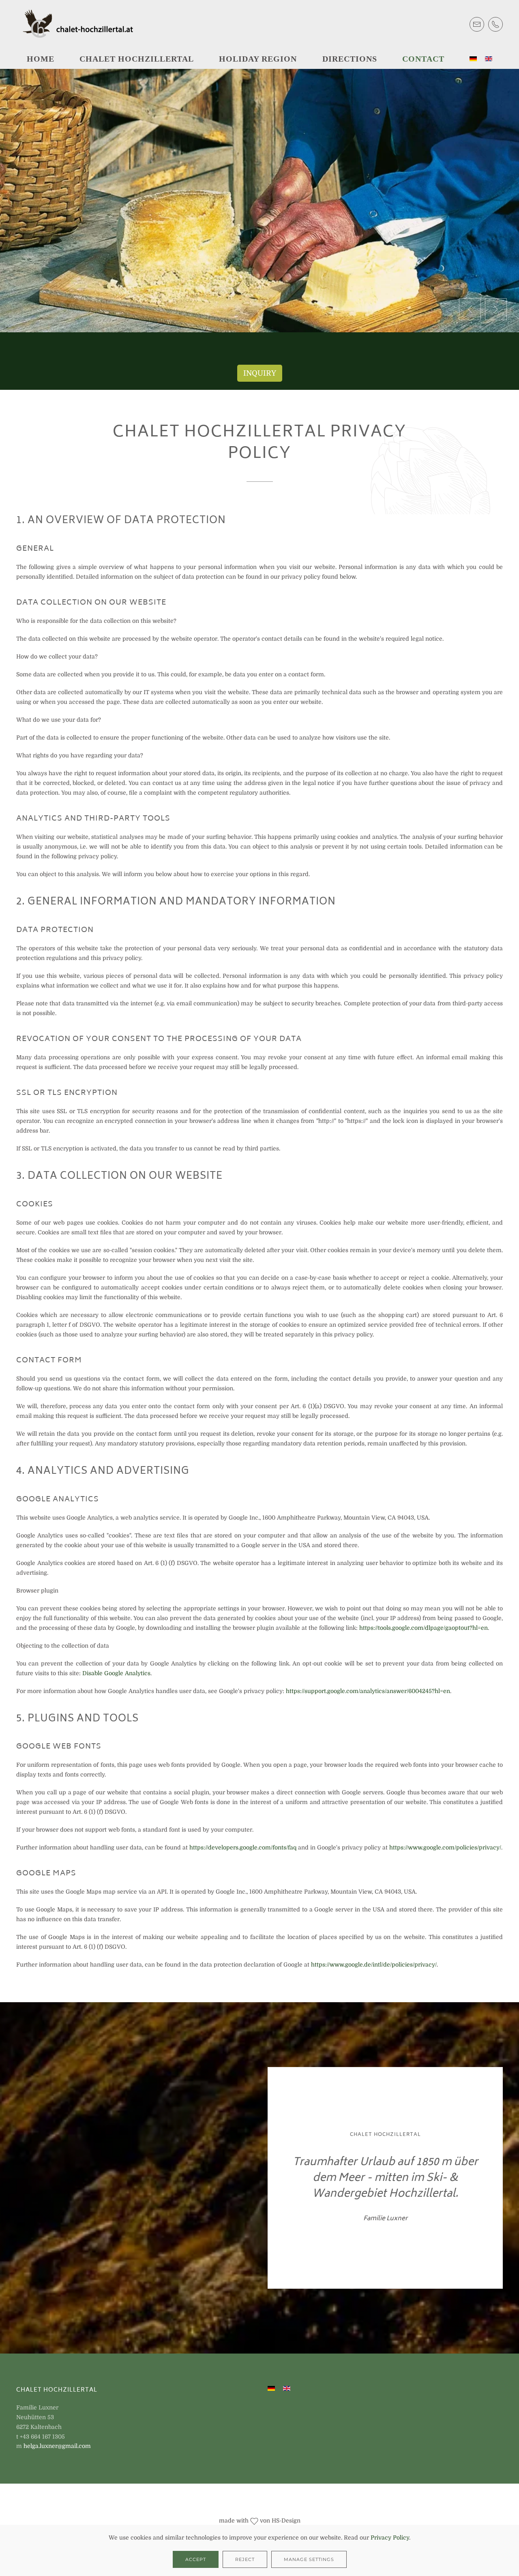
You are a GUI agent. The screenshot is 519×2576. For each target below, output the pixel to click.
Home (41, 59)
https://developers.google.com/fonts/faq (243, 1847)
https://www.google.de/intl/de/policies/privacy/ (374, 1965)
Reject (245, 2559)
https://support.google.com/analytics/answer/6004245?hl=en (368, 1691)
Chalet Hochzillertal (137, 59)
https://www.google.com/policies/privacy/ (445, 1847)
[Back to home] (81, 24)
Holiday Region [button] (258, 59)
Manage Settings (309, 2559)
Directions (350, 59)
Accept (196, 2559)
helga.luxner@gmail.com (57, 2446)
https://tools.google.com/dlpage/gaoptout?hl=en (424, 1628)
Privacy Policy (390, 2538)
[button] (470, 309)
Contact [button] (423, 59)
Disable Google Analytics (116, 1673)
